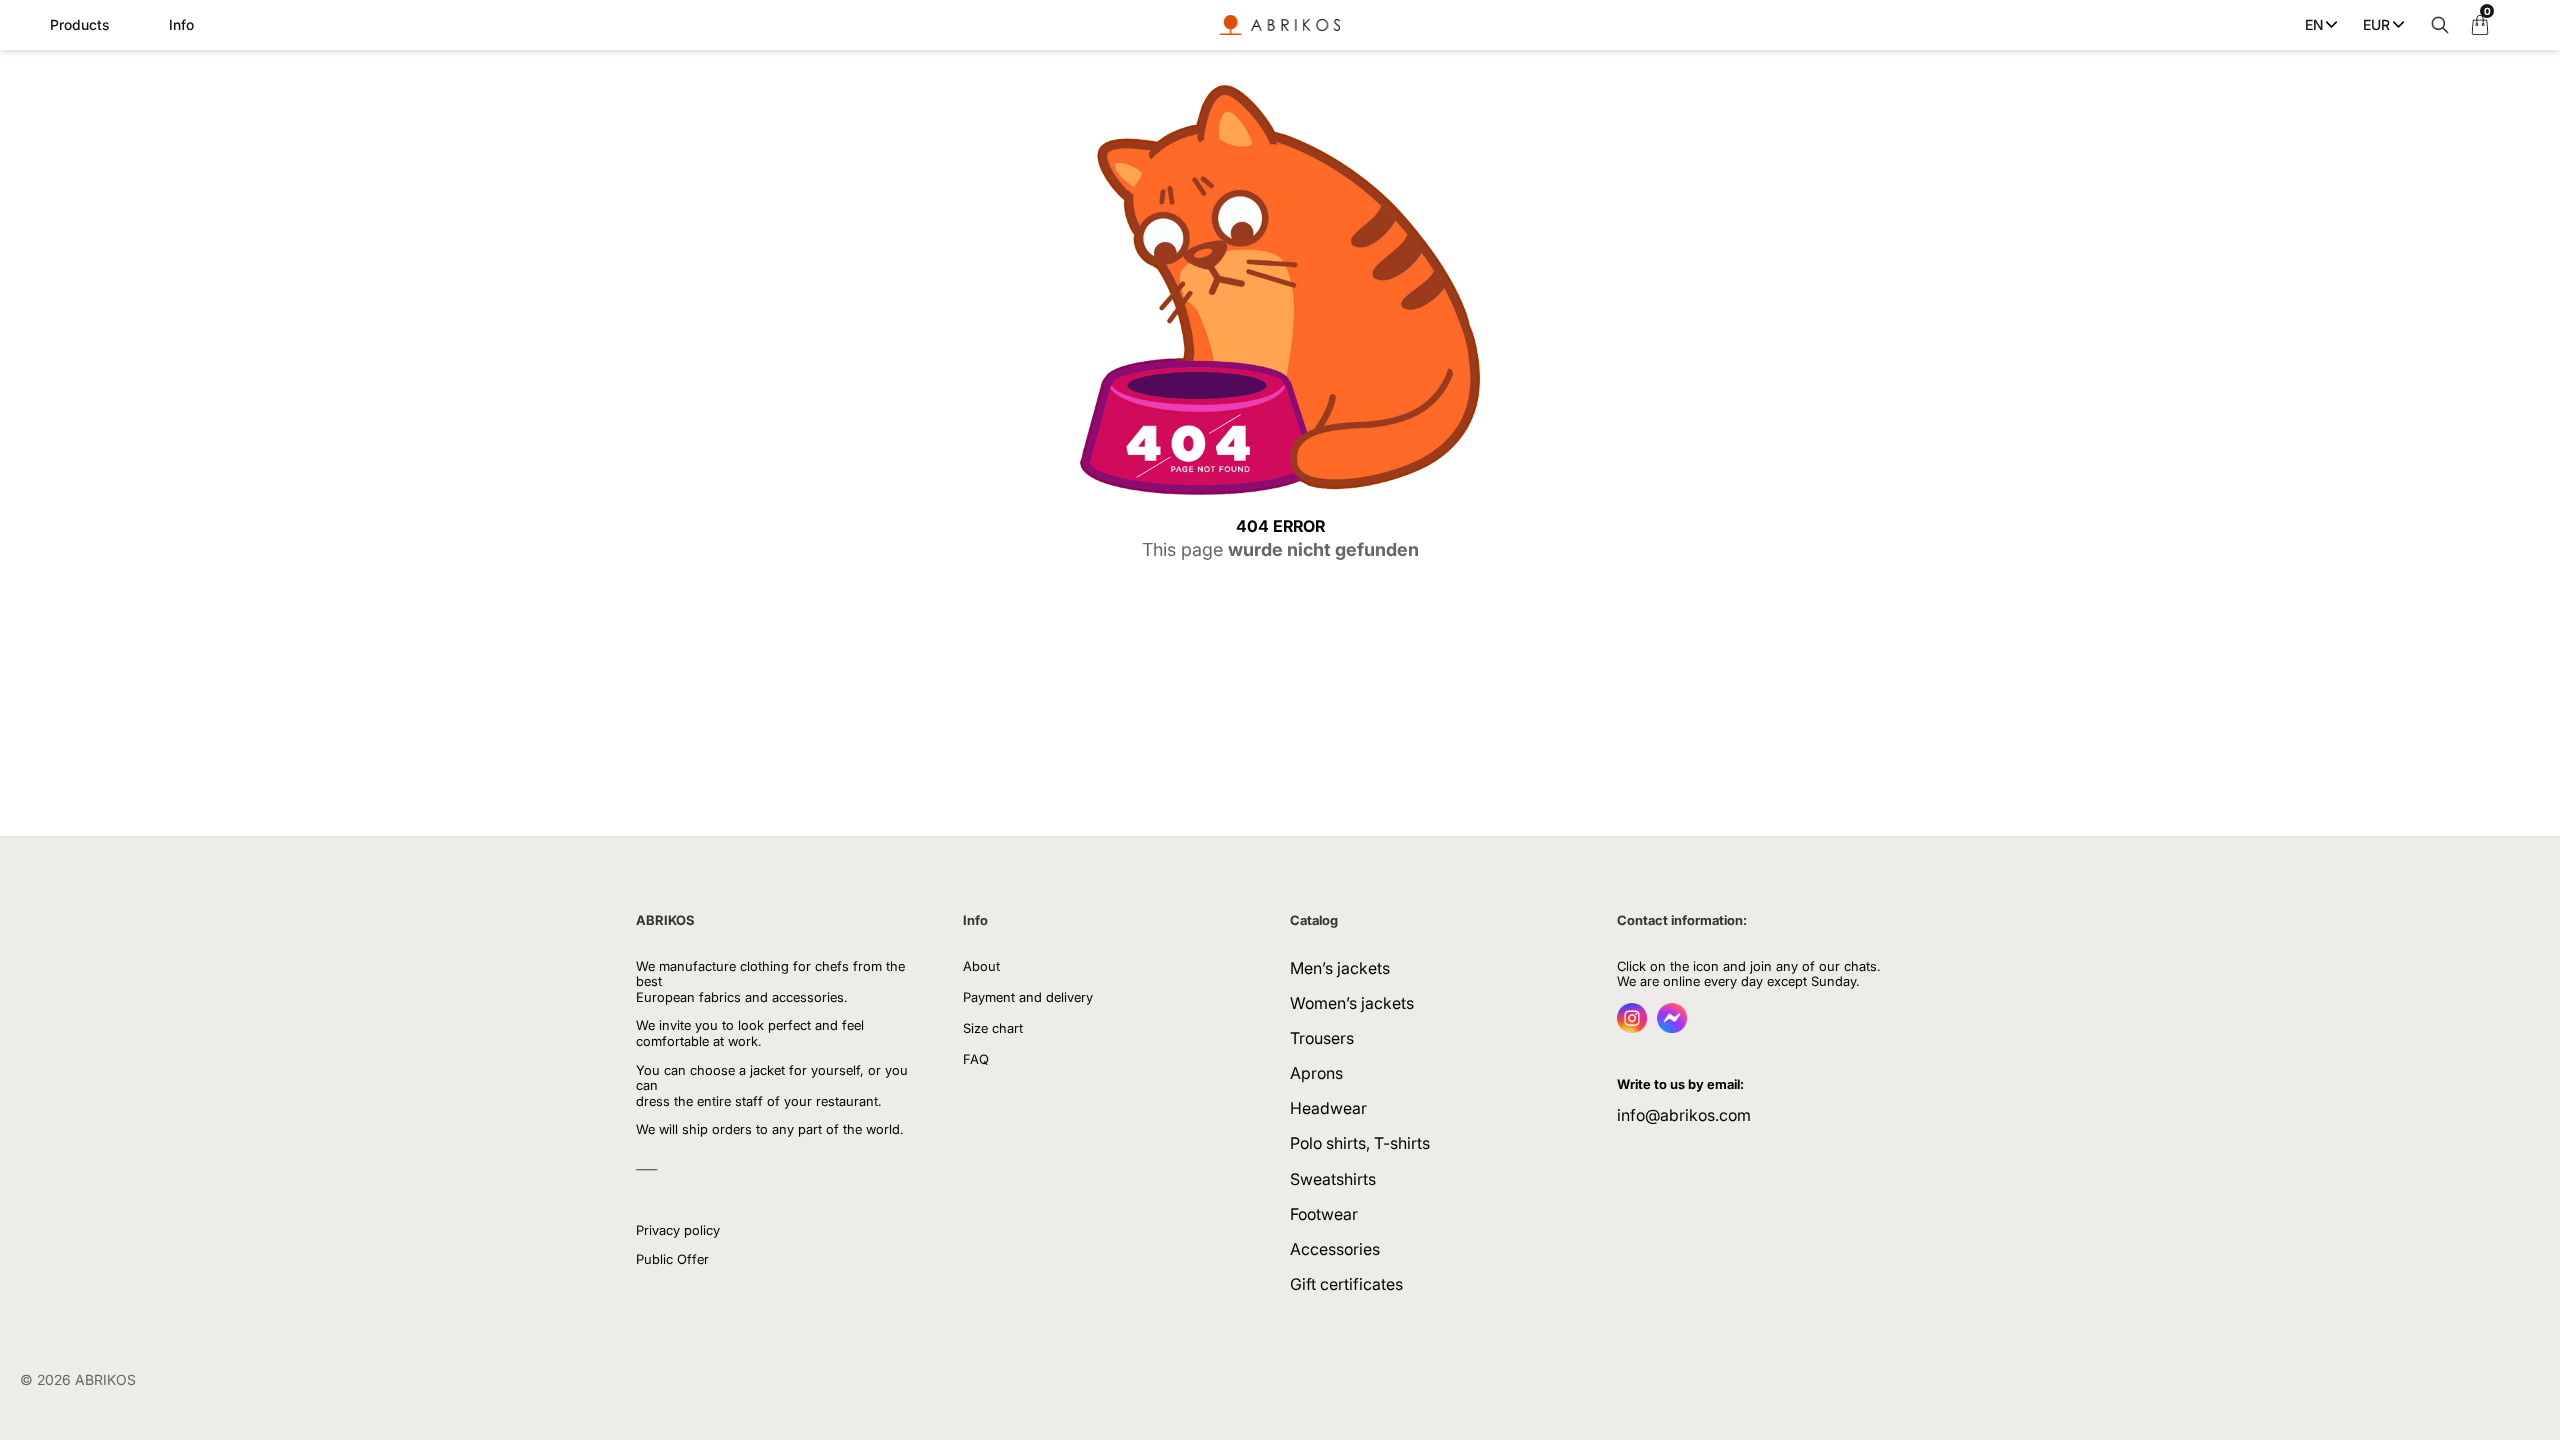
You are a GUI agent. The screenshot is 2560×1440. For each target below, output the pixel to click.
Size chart (993, 1028)
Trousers (1322, 1038)
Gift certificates (1346, 1284)
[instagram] (1632, 1027)
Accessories (1335, 1249)
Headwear (1328, 1108)
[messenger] (1672, 1027)
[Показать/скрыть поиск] (2435, 25)
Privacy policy (678, 1230)
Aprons (1316, 1073)
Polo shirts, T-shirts (1360, 1143)
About (981, 966)
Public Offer (672, 1259)
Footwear (1324, 1214)
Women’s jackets (1352, 1003)
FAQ (976, 1059)
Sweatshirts (1333, 1179)
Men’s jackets (1340, 968)
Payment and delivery (1028, 997)
